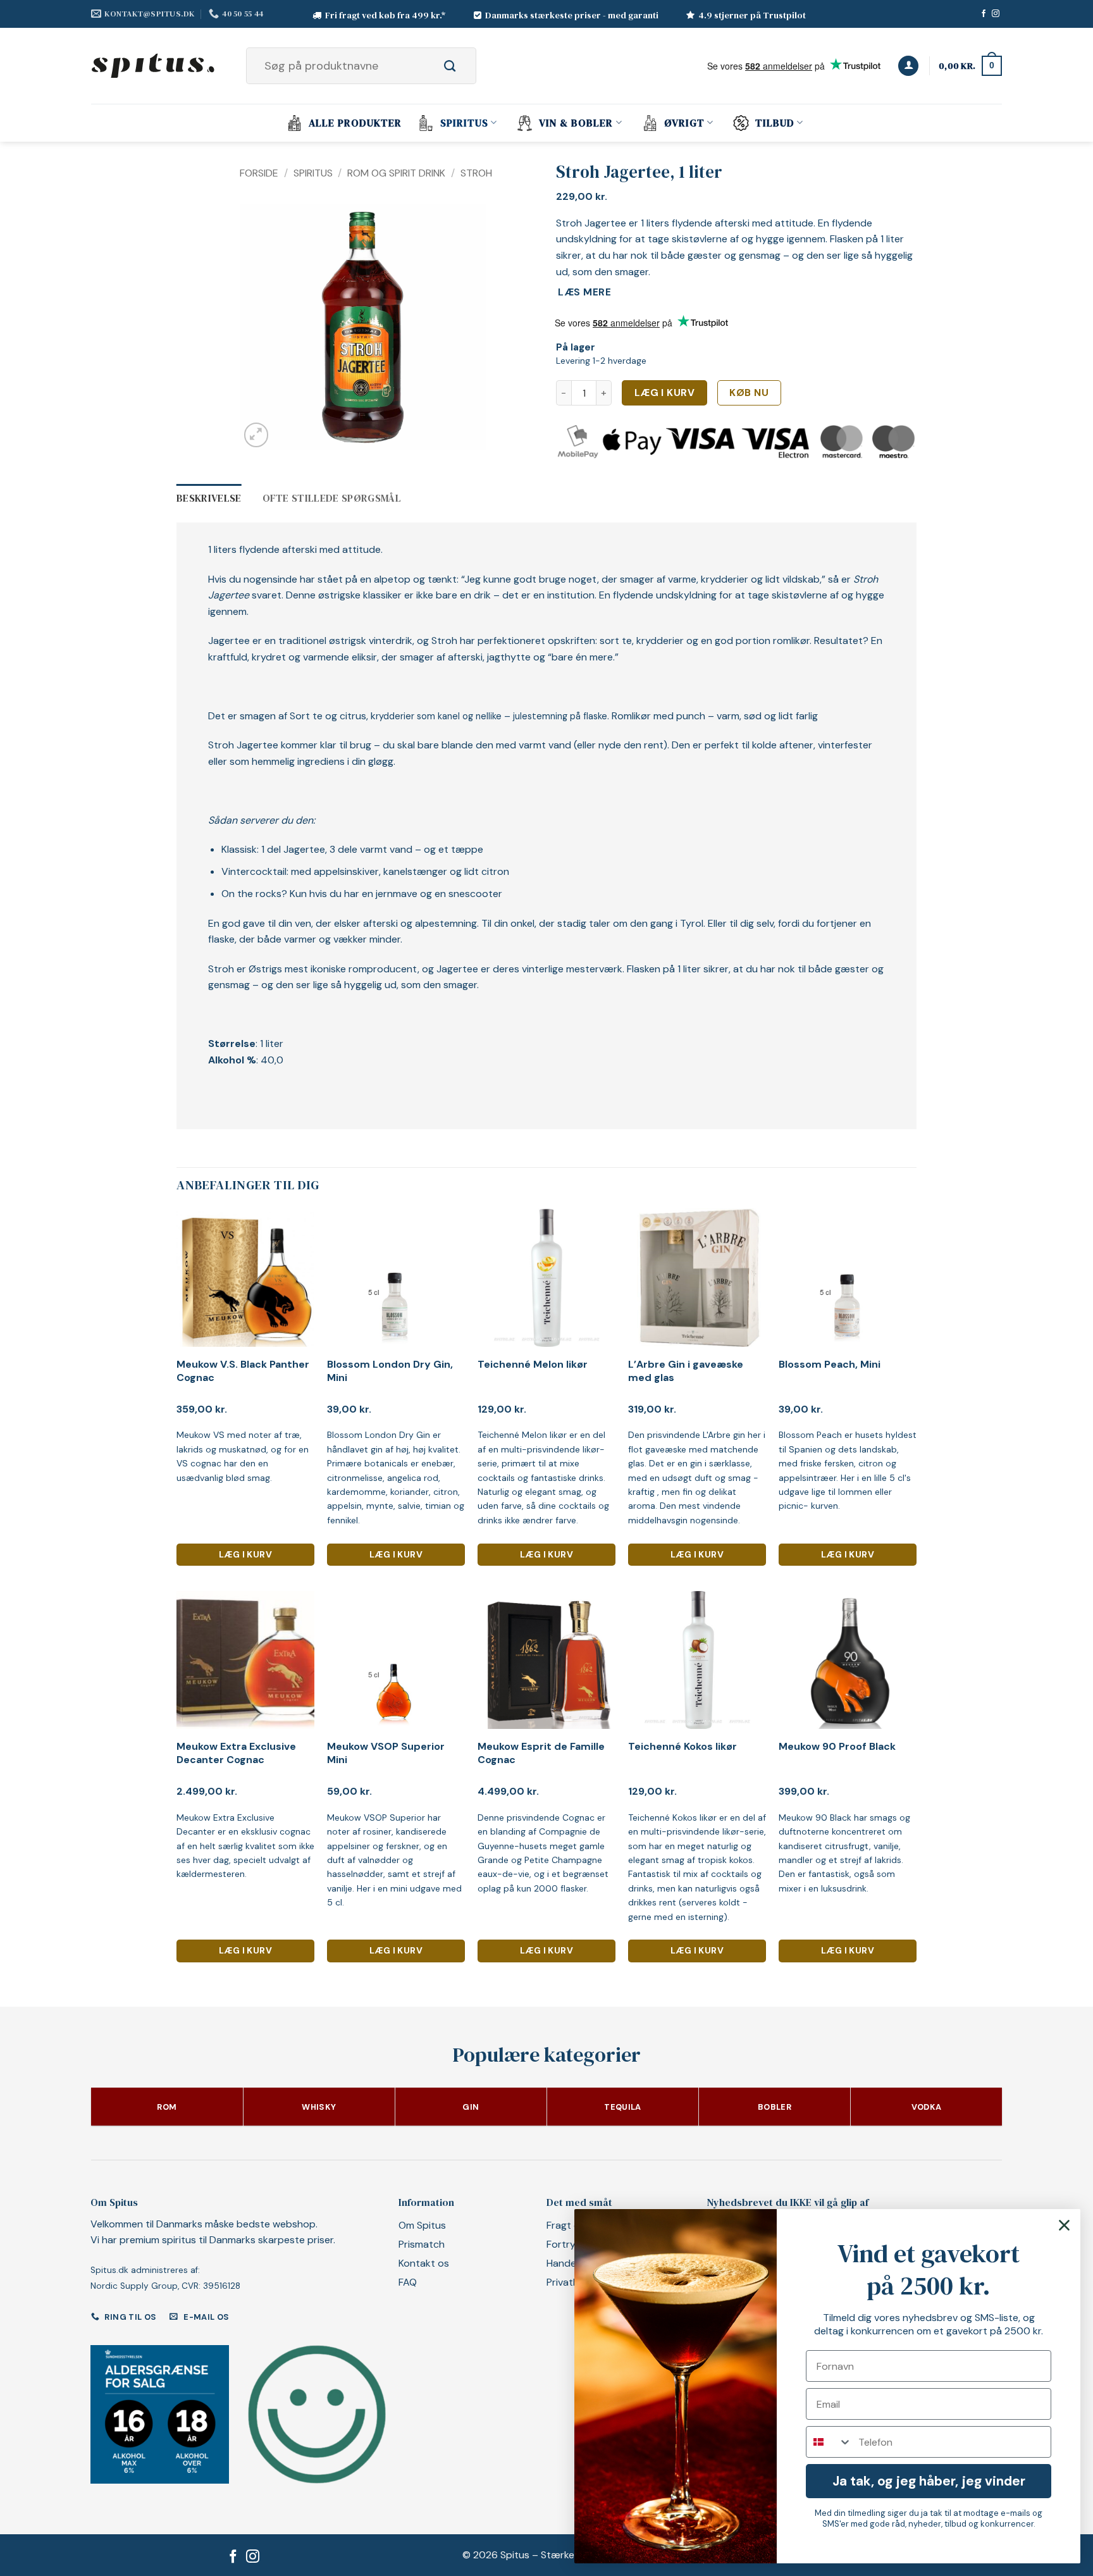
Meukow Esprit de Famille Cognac (541, 1753)
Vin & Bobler (576, 123)
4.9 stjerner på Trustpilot (752, 15)
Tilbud (775, 123)
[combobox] (829, 2442)
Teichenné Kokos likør (682, 1747)
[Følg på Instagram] (996, 14)
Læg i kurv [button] (245, 1554)
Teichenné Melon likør (533, 1365)
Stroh (476, 173)
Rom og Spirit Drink (396, 173)
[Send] (464, 66)
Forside (259, 173)
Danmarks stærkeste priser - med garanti (572, 15)
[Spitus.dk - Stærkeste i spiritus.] (154, 66)
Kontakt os (424, 2263)
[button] (908, 66)
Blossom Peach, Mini (830, 1365)
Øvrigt (684, 123)
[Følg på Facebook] (984, 14)
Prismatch (422, 2244)
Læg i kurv (665, 393)
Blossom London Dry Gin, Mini (390, 1371)
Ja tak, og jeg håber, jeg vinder (929, 2481)
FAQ (408, 2282)
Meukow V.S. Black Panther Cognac (243, 1371)
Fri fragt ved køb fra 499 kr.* (386, 15)
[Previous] (261, 328)
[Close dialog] (1064, 2225)
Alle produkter (355, 123)
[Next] (465, 328)
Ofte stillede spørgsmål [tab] (332, 498)
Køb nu (749, 393)
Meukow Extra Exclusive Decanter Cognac (236, 1753)
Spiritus (464, 123)
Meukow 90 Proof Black (837, 1747)
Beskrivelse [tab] (209, 498)
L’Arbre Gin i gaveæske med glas (686, 1371)
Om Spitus (422, 2225)
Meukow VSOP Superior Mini (386, 1753)
